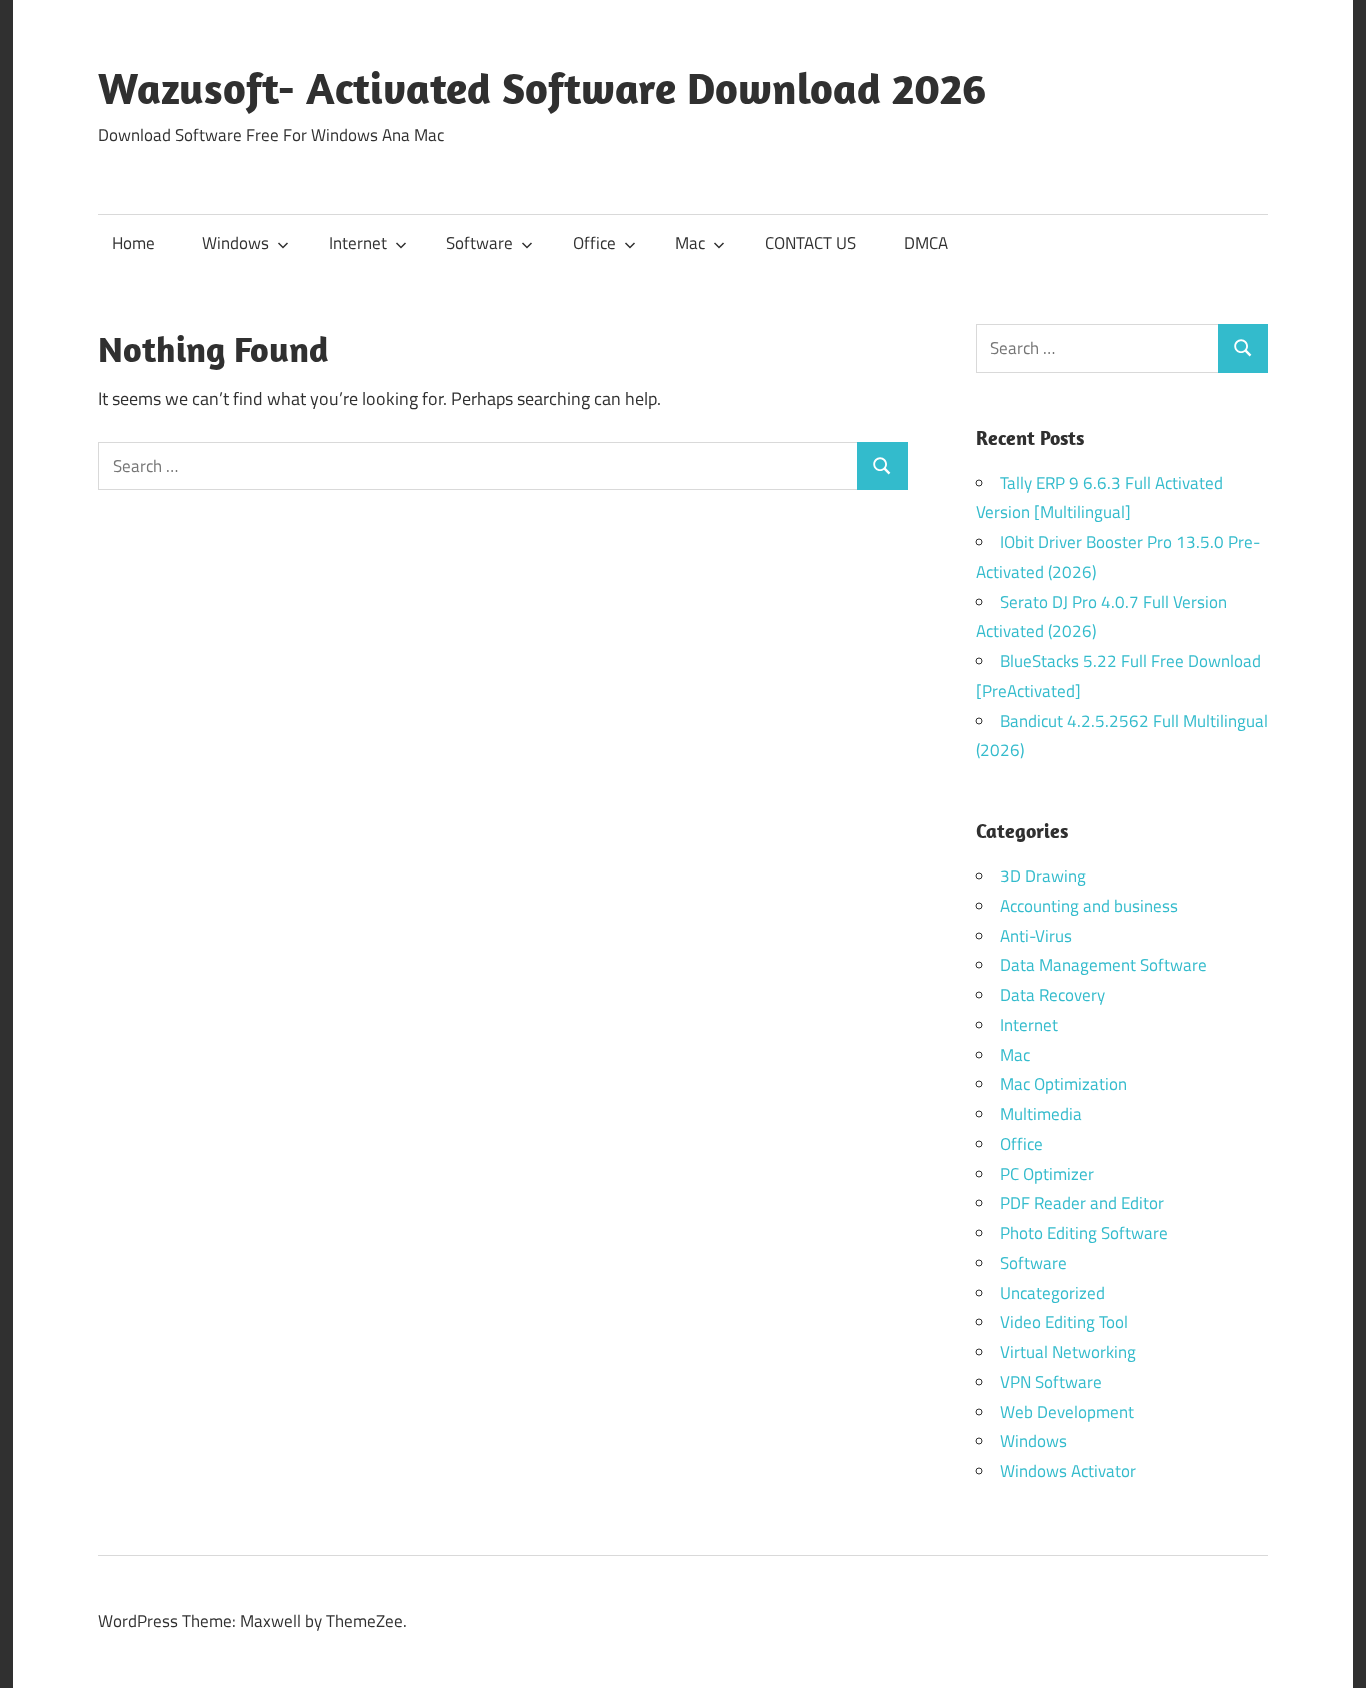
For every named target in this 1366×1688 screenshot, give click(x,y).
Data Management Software (1103, 965)
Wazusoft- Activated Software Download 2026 (542, 88)
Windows (235, 243)
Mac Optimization (1063, 1084)
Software (479, 243)
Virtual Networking (1068, 1352)
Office (594, 243)
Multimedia (1041, 1114)
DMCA (926, 243)
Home (133, 243)
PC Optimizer (1047, 1174)
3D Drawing (1043, 876)
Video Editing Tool (1064, 1322)
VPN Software (1051, 1382)
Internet (358, 243)
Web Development (1067, 1412)
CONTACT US (810, 243)
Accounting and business (1089, 906)
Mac (690, 243)
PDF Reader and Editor (1082, 1203)
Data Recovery (1052, 995)
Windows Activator (1068, 1471)
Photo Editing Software (1084, 1233)
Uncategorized (1052, 1293)
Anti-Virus (1036, 936)
